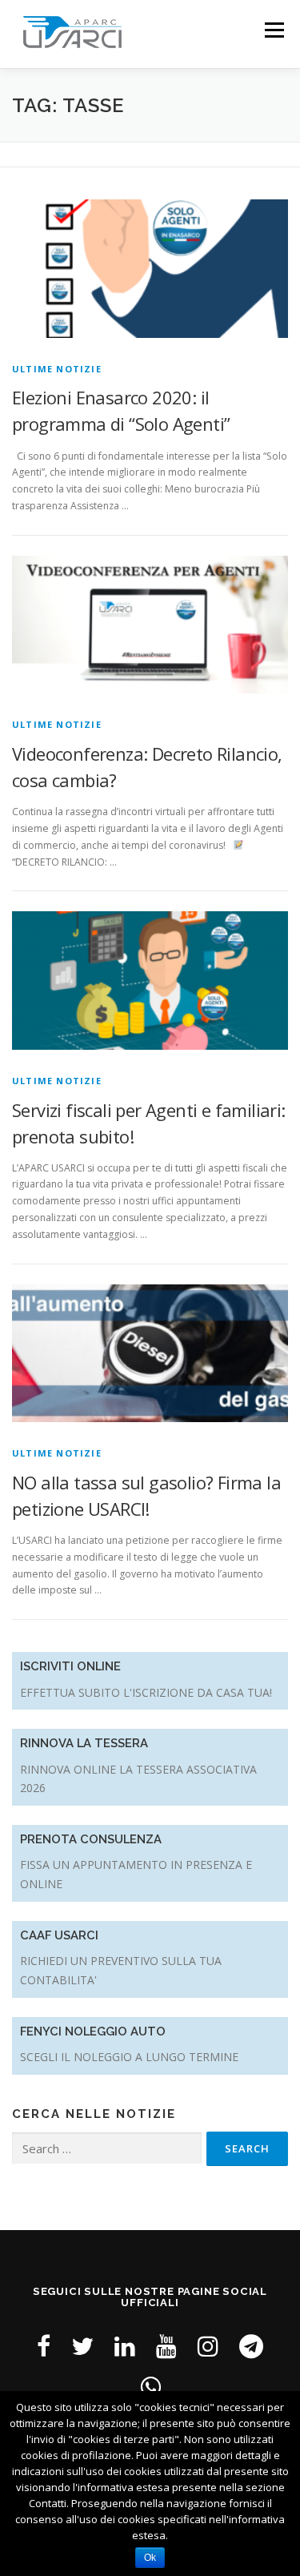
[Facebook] (44, 2346)
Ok (150, 2558)
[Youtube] (166, 2346)
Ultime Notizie (57, 369)
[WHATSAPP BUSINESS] (150, 2387)
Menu (273, 30)
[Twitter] (82, 2346)
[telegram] (251, 2346)
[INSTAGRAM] (208, 2346)
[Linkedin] (125, 2346)
